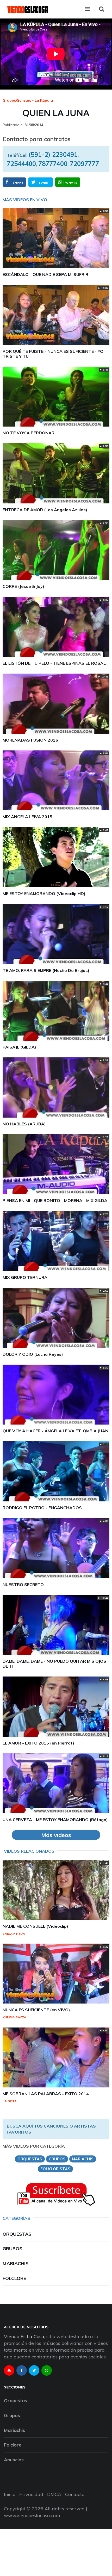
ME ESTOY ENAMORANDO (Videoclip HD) (44, 893)
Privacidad (31, 2494)
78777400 (53, 164)
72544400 (21, 164)
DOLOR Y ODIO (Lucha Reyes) (33, 1354)
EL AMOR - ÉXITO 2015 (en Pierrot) (38, 1743)
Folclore (14, 2278)
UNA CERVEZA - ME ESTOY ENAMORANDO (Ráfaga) (55, 1820)
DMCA (54, 2494)
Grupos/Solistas (17, 100)
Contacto (75, 2494)
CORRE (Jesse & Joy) (23, 586)
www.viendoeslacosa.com (32, 2515)
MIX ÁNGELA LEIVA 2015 (27, 817)
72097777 (84, 164)
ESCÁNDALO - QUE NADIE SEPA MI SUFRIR (45, 274)
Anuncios (14, 2460)
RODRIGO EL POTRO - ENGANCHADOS (42, 1508)
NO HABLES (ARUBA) (24, 1124)
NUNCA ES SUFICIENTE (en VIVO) (36, 2010)
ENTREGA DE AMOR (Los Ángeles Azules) (45, 510)
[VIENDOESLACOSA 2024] (27, 9)
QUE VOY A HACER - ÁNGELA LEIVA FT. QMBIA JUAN (55, 1431)
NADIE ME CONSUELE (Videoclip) (35, 1926)
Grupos (13, 2249)
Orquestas (17, 2234)
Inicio (10, 2494)
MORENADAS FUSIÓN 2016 (30, 740)
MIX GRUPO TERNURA (25, 1277)
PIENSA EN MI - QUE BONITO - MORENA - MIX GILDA (55, 1200)
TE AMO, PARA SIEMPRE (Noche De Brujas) (46, 970)
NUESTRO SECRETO (23, 1585)
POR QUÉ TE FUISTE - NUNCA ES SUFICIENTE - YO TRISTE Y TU (53, 354)
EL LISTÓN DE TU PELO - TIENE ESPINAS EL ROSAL (54, 663)
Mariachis (16, 2263)
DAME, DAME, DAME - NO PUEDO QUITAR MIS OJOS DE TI (54, 1664)
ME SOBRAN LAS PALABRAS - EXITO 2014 (46, 2094)
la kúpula (44, 100)
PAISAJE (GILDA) (19, 1047)
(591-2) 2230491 (53, 155)
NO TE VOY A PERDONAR (29, 433)
